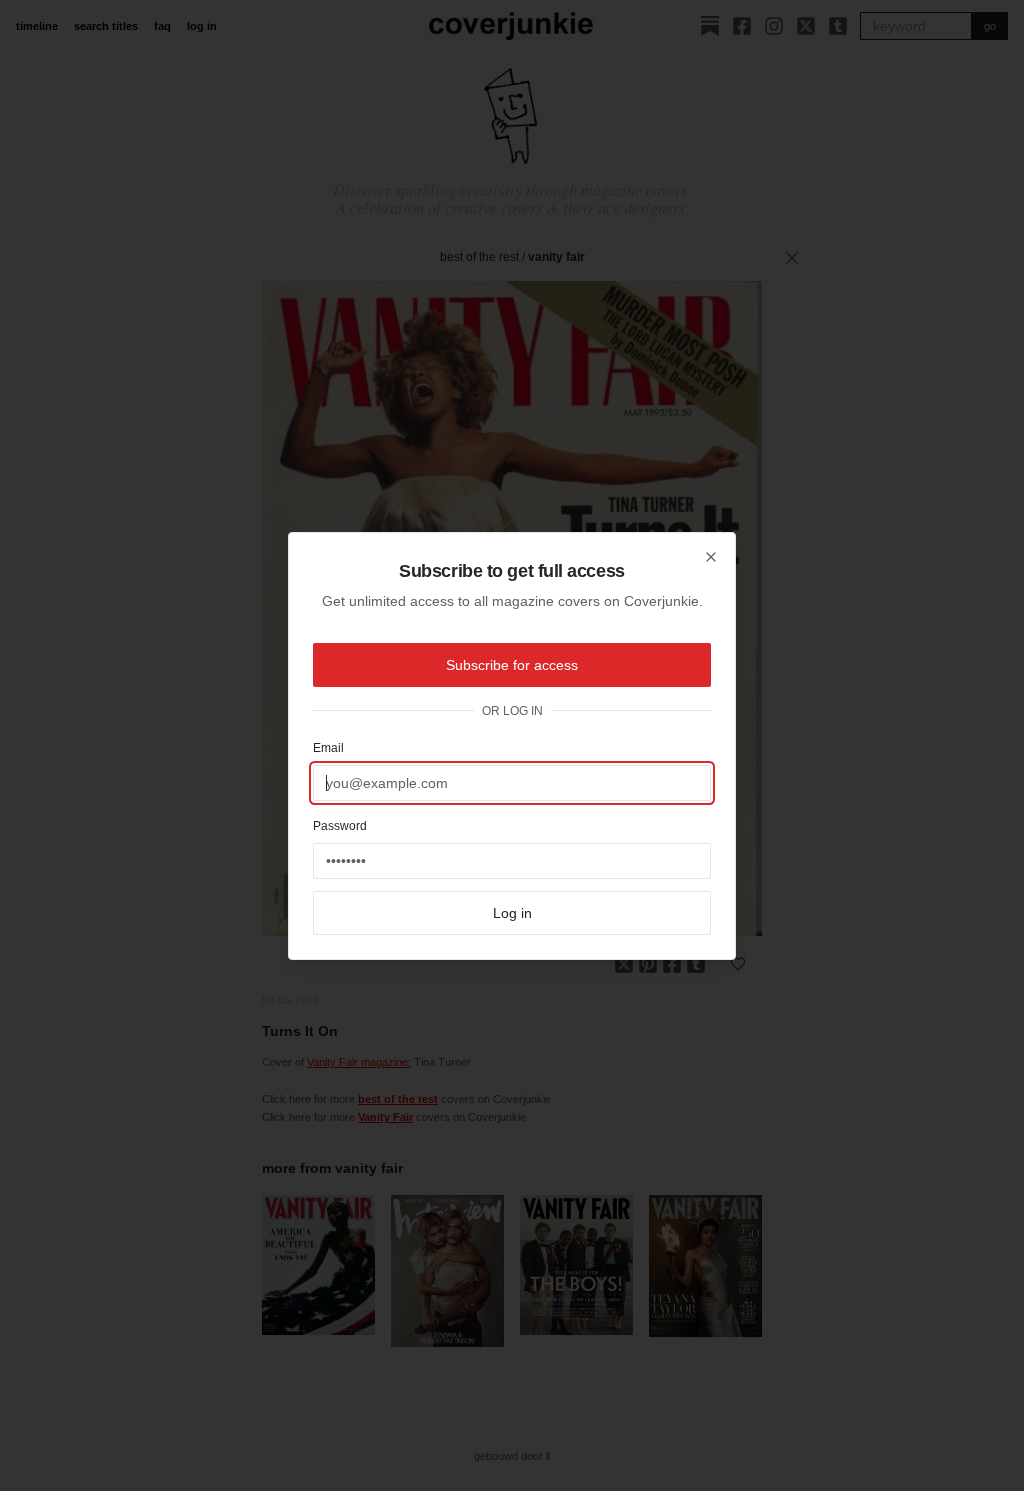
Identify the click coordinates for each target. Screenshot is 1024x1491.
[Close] (711, 557)
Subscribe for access (512, 665)
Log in (512, 913)
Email (328, 748)
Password (340, 826)
